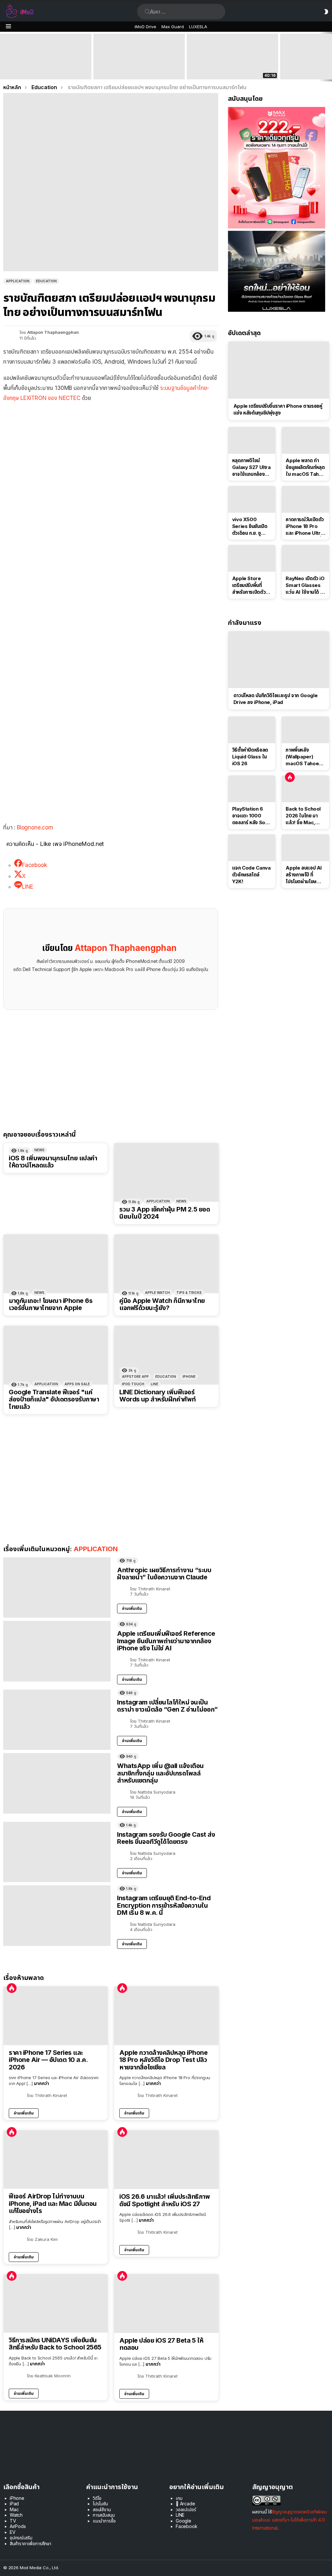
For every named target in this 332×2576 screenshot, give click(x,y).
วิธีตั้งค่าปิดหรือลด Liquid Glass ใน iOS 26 (250, 757)
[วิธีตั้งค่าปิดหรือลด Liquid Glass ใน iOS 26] (252, 730)
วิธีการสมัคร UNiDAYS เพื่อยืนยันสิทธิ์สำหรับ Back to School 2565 (55, 2344)
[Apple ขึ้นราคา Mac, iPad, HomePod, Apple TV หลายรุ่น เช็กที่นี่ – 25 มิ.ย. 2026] (139, 57)
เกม (179, 2498)
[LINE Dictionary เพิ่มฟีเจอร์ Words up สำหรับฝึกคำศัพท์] (166, 1355)
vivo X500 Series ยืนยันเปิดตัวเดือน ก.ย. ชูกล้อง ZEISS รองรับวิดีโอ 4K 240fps (250, 526)
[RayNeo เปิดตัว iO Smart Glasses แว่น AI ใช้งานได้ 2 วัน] (305, 558)
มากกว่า (41, 2083)
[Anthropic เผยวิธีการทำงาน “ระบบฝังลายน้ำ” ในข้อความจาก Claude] (57, 1588)
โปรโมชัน (100, 2504)
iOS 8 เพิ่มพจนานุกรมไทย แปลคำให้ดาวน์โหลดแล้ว (53, 1162)
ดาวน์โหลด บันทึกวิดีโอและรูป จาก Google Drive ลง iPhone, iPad (276, 699)
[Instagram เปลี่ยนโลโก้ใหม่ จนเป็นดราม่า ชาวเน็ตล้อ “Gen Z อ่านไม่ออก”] (57, 1720)
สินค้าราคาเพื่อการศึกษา (30, 2543)
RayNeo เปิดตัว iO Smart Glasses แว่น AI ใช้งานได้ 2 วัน (305, 585)
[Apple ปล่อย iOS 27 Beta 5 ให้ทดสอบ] (166, 2304)
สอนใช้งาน (102, 2509)
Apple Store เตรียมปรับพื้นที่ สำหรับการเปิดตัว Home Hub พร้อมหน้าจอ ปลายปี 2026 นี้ (251, 585)
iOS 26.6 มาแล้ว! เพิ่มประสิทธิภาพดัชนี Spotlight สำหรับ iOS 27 (165, 2200)
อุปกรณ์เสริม (21, 2538)
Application (158, 1201)
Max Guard (173, 27)
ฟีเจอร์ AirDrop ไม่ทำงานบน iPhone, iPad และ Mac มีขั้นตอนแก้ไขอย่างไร (53, 2204)
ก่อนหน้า (3, 57)
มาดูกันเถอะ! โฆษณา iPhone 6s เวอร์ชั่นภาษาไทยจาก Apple (51, 1304)
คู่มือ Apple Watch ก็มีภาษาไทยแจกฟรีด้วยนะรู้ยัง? (162, 1304)
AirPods (18, 2526)
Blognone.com (35, 827)
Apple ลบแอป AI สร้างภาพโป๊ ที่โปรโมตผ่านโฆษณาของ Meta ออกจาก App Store (305, 875)
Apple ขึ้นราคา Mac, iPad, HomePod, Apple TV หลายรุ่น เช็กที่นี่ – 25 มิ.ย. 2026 (138, 67)
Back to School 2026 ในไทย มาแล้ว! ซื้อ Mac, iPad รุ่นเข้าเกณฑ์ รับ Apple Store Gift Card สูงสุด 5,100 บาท (46, 67)
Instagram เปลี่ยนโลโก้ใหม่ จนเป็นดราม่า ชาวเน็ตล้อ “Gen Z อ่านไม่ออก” (167, 1706)
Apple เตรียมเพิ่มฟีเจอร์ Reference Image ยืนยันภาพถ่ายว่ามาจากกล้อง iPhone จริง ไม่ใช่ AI (166, 1641)
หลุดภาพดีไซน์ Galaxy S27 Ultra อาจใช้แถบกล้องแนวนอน (251, 467)
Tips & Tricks (189, 1293)
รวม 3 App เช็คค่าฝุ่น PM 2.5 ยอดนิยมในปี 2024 (165, 1213)
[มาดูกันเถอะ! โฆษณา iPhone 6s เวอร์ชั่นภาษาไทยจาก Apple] (56, 1264)
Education (166, 1376)
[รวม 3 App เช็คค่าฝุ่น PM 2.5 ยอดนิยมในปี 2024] (166, 1172)
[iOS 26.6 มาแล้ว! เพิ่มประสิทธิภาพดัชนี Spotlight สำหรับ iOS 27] (166, 2160)
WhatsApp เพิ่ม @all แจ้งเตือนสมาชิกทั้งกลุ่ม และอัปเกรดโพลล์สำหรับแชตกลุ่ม (160, 1773)
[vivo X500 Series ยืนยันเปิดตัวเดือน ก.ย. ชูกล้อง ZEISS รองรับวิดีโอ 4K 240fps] (252, 499)
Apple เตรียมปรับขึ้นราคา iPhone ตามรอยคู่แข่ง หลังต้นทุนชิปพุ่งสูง (278, 409)
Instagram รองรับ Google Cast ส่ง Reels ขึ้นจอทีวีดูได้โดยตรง (166, 1838)
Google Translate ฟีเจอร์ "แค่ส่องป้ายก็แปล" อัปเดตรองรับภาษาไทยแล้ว (54, 1399)
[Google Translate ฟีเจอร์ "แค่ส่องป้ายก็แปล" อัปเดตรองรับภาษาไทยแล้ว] (56, 1355)
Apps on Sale (77, 1384)
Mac (14, 2509)
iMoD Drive (145, 27)
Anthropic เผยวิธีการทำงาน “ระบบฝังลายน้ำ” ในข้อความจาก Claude (164, 1574)
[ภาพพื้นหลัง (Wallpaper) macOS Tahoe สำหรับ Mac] (305, 730)
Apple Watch (157, 1293)
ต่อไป (329, 57)
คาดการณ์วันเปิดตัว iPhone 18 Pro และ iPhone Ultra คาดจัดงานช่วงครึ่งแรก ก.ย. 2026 (305, 526)
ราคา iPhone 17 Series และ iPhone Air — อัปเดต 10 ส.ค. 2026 (48, 2060)
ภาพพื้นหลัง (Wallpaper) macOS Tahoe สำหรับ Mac (302, 757)
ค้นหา (148, 12)
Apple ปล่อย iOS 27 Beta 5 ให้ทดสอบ (161, 2344)
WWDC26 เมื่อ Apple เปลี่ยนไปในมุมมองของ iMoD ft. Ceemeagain (232, 70)
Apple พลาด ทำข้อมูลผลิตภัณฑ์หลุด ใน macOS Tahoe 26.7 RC (305, 467)
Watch (16, 2515)
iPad (14, 2504)
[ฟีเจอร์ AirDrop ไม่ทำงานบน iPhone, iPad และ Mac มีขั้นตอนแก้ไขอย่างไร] (56, 2160)
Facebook (187, 2526)
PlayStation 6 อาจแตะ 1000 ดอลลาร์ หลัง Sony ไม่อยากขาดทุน (251, 816)
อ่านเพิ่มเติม (132, 1608)
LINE (154, 1384)
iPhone (189, 1376)
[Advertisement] (111, 455)
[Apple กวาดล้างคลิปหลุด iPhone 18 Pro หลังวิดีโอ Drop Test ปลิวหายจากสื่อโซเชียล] (166, 2016)
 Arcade (185, 2504)
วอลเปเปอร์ (186, 2509)
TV (13, 2521)
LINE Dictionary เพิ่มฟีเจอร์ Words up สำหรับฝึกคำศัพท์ (158, 1396)
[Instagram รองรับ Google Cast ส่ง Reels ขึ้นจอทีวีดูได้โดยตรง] (57, 1852)
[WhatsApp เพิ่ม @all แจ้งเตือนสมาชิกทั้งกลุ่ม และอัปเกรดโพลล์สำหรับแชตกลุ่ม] (57, 1783)
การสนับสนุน (104, 2515)
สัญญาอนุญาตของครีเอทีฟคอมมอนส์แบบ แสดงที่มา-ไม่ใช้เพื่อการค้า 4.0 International (290, 2520)
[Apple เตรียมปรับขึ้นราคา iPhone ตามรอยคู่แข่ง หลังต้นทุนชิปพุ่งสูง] (279, 370)
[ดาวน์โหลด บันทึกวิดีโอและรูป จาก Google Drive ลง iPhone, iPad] (279, 660)
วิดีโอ (97, 2498)
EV (13, 2532)
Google (184, 2521)
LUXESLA (198, 27)
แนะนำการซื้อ (104, 2521)
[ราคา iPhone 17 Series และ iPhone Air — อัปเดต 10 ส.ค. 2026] (56, 2016)
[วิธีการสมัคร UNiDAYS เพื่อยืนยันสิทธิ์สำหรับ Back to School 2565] (56, 2303)
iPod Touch (133, 1384)
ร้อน (12, 1988)
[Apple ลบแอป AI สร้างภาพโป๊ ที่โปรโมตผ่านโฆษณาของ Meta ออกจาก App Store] (305, 848)
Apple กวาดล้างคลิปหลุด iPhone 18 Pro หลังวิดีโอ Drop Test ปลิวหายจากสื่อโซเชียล (163, 2060)
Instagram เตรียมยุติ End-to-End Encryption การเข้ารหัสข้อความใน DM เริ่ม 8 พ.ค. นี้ (164, 1905)
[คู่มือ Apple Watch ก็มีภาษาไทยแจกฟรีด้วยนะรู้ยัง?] (166, 1264)
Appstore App (135, 1376)
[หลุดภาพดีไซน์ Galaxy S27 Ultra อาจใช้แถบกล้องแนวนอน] (252, 440)
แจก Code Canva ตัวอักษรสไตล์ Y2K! (251, 875)
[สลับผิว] (326, 12)
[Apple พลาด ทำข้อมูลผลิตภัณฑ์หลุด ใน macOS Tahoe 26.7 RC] (305, 440)
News (39, 1150)
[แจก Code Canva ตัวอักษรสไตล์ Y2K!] (252, 848)
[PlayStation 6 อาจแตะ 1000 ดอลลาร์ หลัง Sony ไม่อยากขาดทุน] (252, 789)
